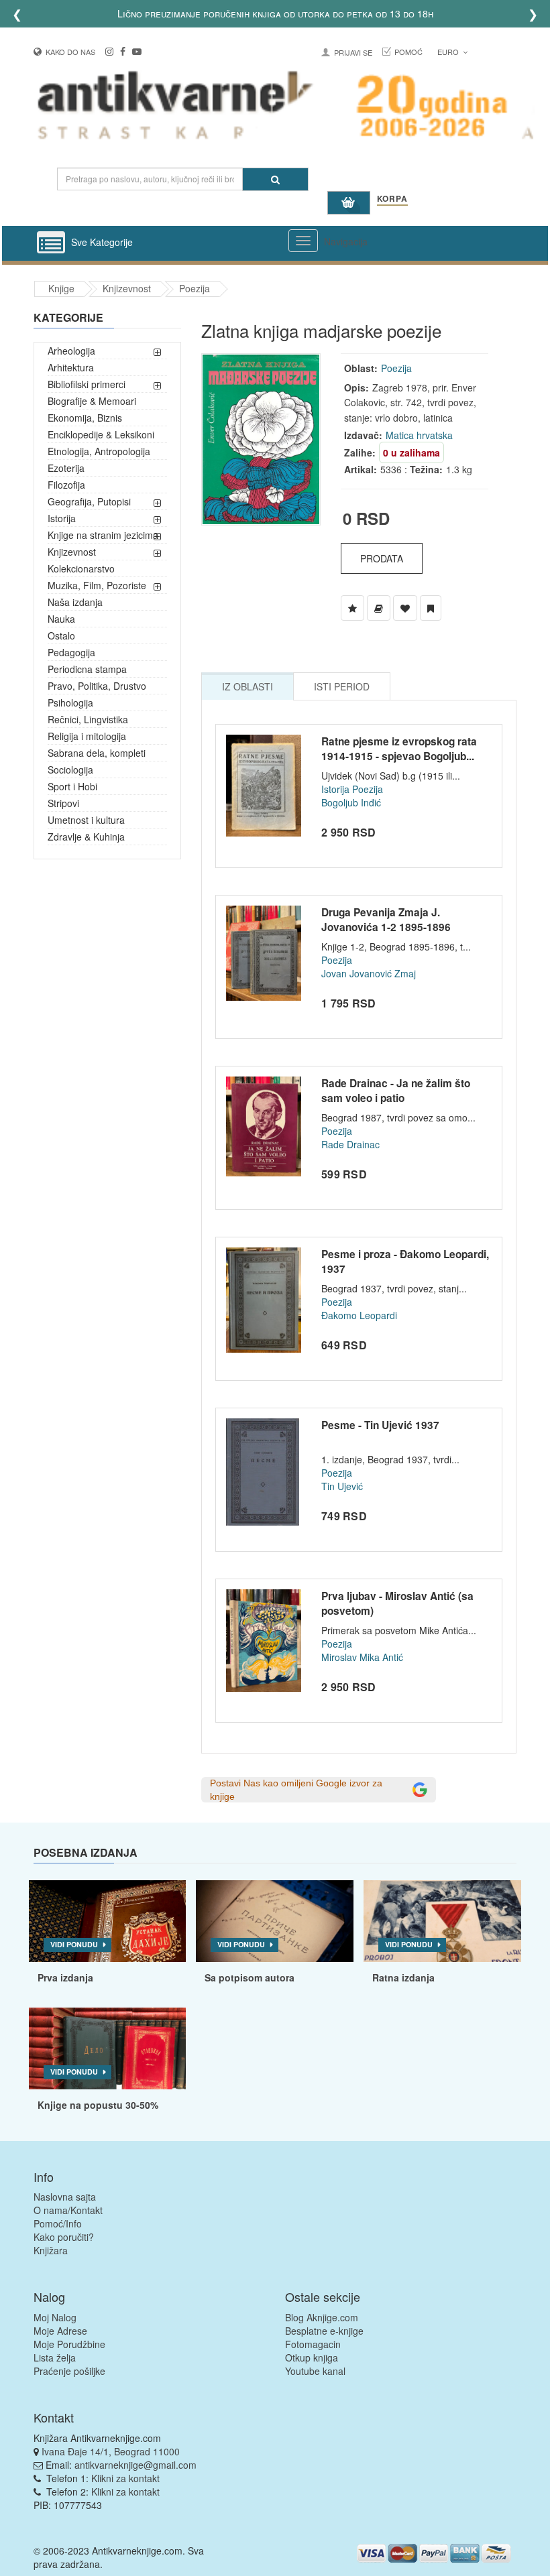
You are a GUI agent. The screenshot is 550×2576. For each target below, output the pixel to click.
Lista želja (55, 2357)
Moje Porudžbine (69, 2344)
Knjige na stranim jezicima (103, 535)
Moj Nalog (55, 2317)
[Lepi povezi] (108, 2048)
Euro (449, 52)
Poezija (195, 288)
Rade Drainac (350, 1144)
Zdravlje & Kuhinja (86, 837)
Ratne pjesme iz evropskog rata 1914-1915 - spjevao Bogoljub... (399, 749)
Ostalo (61, 635)
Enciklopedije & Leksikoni (101, 434)
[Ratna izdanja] (442, 1921)
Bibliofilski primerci (87, 384)
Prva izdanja (65, 1977)
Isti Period (342, 686)
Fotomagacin (313, 2344)
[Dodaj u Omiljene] (405, 608)
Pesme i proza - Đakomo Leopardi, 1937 (405, 1262)
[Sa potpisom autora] (275, 1921)
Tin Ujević (342, 1486)
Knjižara (51, 2250)
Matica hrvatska (419, 435)
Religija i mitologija (87, 736)
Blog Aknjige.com (322, 2317)
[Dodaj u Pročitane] (431, 608)
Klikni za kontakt (125, 2478)
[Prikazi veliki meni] (303, 241)
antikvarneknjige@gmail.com (135, 2465)
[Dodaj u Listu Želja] (352, 608)
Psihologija (70, 702)
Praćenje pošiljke (69, 2371)
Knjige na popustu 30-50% (98, 2105)
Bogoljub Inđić (351, 802)
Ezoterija (66, 468)
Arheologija (71, 351)
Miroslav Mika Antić (362, 1657)
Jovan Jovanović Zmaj (369, 973)
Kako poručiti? (64, 2237)
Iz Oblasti (248, 686)
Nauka (61, 619)
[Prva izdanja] (108, 1921)
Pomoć (408, 52)
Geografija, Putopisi (89, 501)
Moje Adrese (60, 2331)
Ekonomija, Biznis (85, 418)
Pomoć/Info (58, 2223)
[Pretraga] (275, 179)
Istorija (62, 518)
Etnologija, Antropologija (99, 451)
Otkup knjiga (312, 2357)
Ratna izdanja (403, 1977)
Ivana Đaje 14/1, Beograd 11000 (111, 2451)
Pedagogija (71, 652)
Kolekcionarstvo (81, 568)
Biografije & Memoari (92, 401)
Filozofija (66, 485)
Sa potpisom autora (250, 1977)
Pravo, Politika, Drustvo (97, 686)
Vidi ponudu (74, 1944)
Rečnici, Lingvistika (88, 719)
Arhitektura (71, 367)
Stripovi (63, 803)
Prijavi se (353, 52)
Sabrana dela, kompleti (97, 753)
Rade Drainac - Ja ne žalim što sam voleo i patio (396, 1091)
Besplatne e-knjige (324, 2331)
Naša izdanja (75, 602)
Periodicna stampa (87, 669)
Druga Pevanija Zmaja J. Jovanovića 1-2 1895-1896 (386, 920)
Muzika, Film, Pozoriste (97, 585)
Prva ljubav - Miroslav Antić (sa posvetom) (397, 1603)
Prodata (382, 558)
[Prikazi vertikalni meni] (51, 243)
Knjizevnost (127, 288)
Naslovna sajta (65, 2197)
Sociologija (70, 770)
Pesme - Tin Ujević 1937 (380, 1425)
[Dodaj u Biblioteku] (379, 608)
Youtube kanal (315, 2371)
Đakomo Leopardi (359, 1315)
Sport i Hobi (72, 786)
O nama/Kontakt (68, 2210)
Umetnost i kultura (86, 820)
